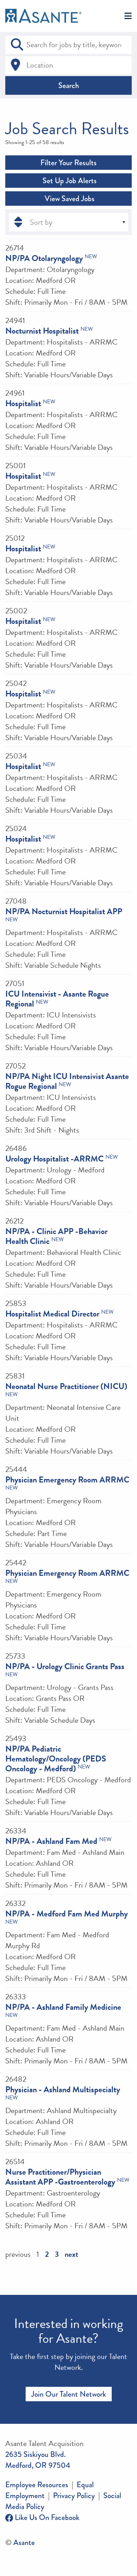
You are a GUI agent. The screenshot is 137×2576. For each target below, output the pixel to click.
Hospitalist (23, 403)
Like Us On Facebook (46, 2517)
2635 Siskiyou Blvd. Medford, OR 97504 (38, 2460)
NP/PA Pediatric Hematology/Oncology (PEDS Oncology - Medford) (56, 1759)
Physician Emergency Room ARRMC (67, 1480)
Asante (24, 2542)
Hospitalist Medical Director (52, 1314)
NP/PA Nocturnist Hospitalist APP (64, 911)
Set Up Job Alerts (69, 181)
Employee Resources (37, 2485)
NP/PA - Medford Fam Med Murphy (67, 1914)
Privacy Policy (74, 2495)
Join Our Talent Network (69, 2394)
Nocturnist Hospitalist (42, 331)
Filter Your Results (68, 163)
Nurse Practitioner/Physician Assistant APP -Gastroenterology (60, 2177)
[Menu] (128, 16)
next (71, 2254)
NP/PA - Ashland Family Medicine (63, 2007)
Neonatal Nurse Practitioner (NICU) (66, 1386)
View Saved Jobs (69, 199)
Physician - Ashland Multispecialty (63, 2089)
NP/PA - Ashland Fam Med (51, 1841)
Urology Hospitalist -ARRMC (54, 1159)
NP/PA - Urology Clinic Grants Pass (65, 1666)
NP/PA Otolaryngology (44, 258)
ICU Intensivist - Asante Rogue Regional (57, 999)
